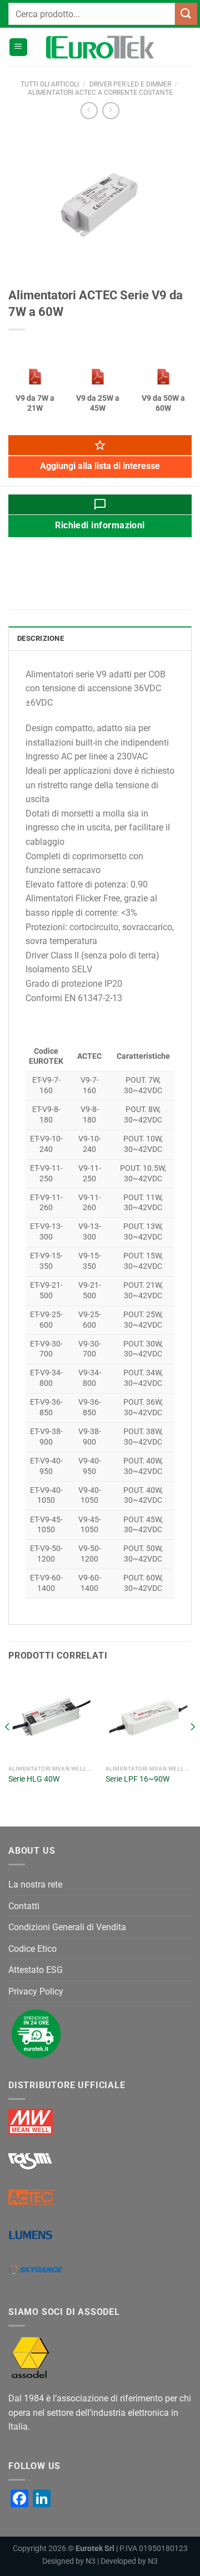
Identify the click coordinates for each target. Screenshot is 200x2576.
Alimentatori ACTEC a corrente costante (100, 93)
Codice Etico (32, 1949)
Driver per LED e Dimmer (130, 84)
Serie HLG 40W (34, 1779)
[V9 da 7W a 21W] (35, 377)
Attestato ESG (36, 1970)
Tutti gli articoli (50, 84)
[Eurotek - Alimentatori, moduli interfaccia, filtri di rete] (100, 47)
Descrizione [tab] (41, 638)
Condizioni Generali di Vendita (67, 1927)
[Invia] (186, 14)
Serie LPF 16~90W (137, 1779)
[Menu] (18, 47)
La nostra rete (35, 1884)
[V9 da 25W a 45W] (98, 377)
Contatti (24, 1906)
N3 (91, 2561)
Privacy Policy (36, 1991)
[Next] (192, 1749)
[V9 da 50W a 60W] (163, 377)
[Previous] (8, 1749)
